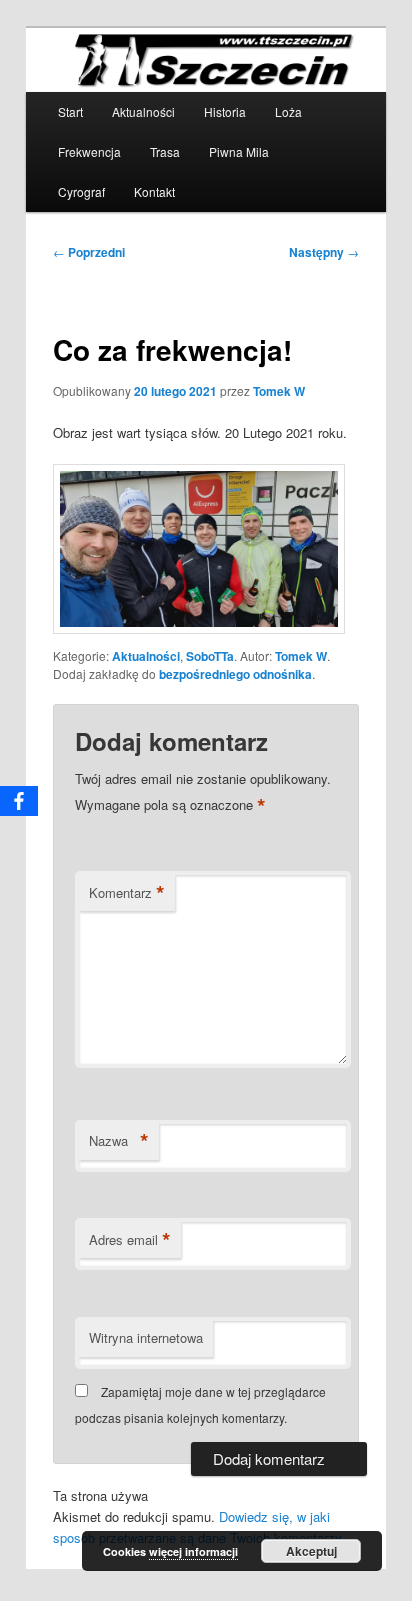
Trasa (165, 151)
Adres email (130, 1240)
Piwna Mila (239, 151)
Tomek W (279, 391)
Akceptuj (311, 1551)
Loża (288, 111)
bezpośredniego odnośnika (235, 674)
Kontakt (154, 191)
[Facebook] (19, 801)
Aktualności (143, 111)
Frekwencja (89, 151)
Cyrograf (81, 191)
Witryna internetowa (146, 1337)
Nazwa (119, 1141)
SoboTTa (210, 656)
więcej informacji (193, 1551)
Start (70, 111)
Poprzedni (89, 252)
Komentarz (127, 893)
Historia (225, 111)
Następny (324, 252)
